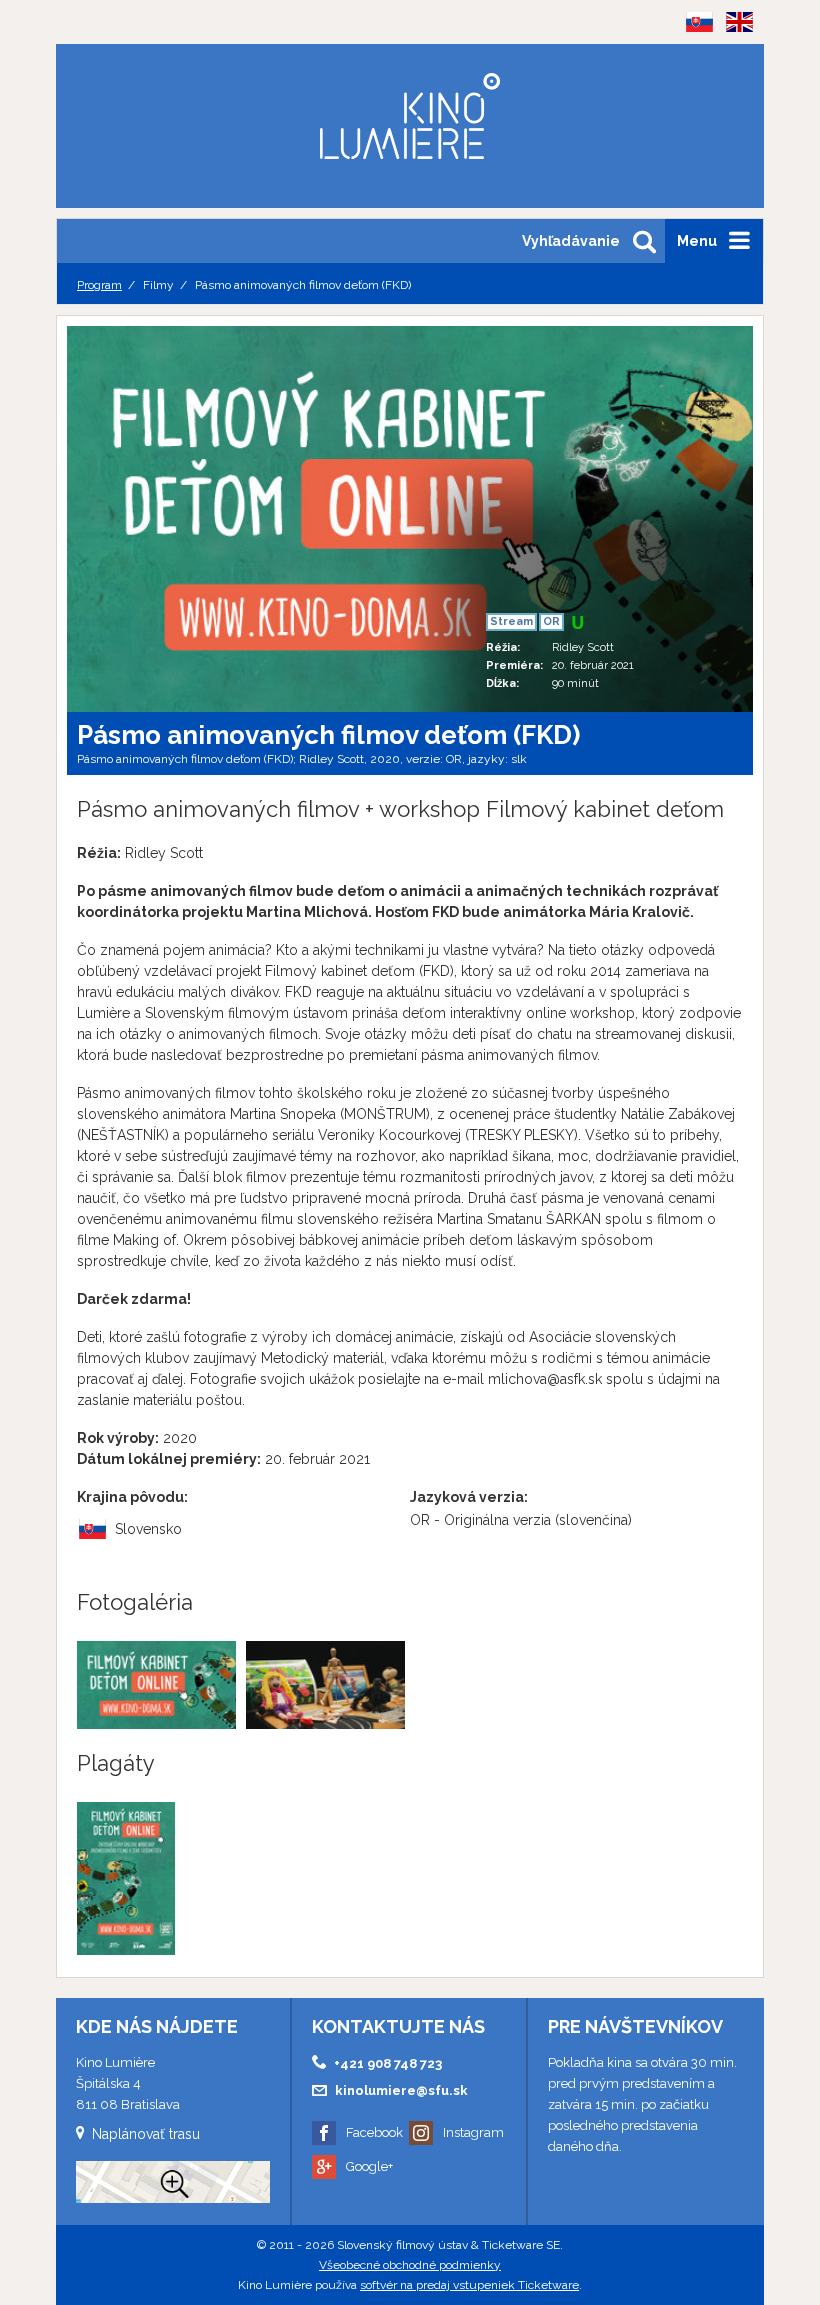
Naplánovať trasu (146, 2134)
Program (99, 285)
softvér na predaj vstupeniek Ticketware (469, 2285)
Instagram (473, 2132)
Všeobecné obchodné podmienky (410, 2265)
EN (733, 54)
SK (692, 54)
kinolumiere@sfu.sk (401, 2090)
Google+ (369, 2166)
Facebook (374, 2132)
